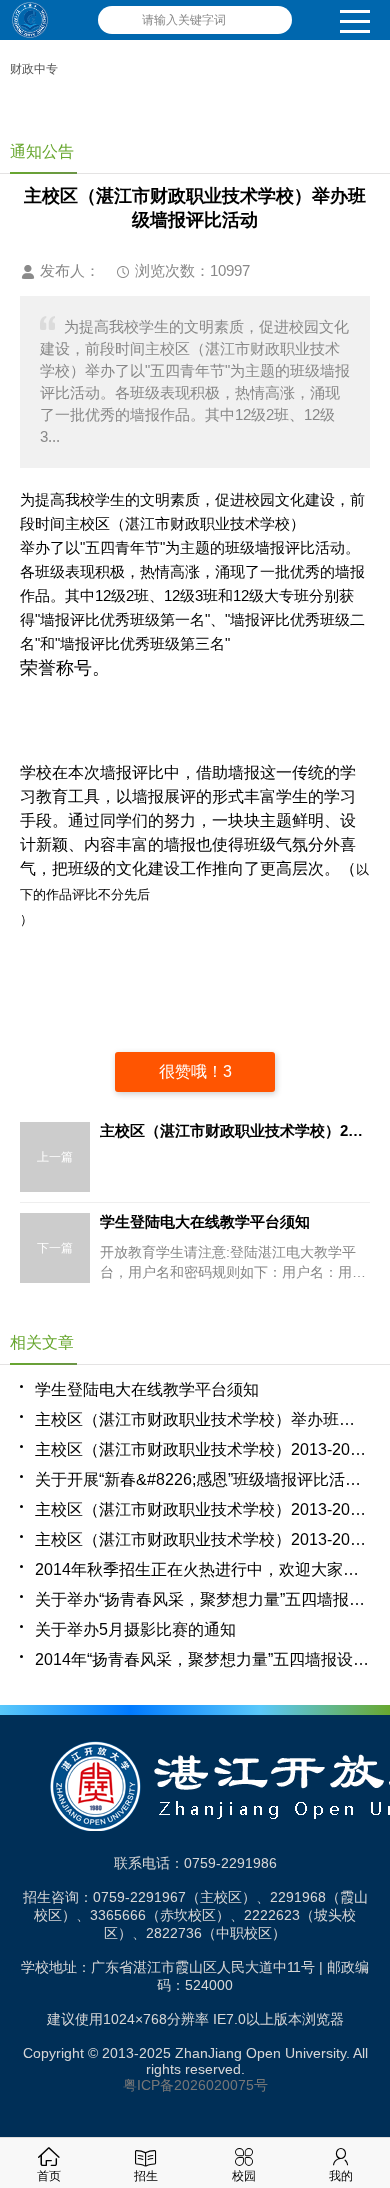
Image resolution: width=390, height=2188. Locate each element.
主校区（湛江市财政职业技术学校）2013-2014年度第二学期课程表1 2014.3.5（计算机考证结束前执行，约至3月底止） (202, 1509)
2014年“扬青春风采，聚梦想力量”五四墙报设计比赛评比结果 (202, 1659)
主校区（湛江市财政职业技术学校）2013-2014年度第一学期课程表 (202, 1449)
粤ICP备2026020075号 (195, 2085)
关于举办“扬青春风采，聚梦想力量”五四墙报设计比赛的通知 (202, 1599)
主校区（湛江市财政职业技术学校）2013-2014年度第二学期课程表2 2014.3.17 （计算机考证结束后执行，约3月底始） (202, 1539)
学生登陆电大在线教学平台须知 (147, 1389)
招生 (146, 2176)
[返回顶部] (369, 1948)
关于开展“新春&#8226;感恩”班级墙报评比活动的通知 (202, 1479)
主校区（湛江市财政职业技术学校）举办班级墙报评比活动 (202, 1419)
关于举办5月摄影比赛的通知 (135, 1629)
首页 (49, 2176)
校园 (244, 2176)
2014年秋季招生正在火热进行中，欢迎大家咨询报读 (202, 1569)
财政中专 (34, 69)
